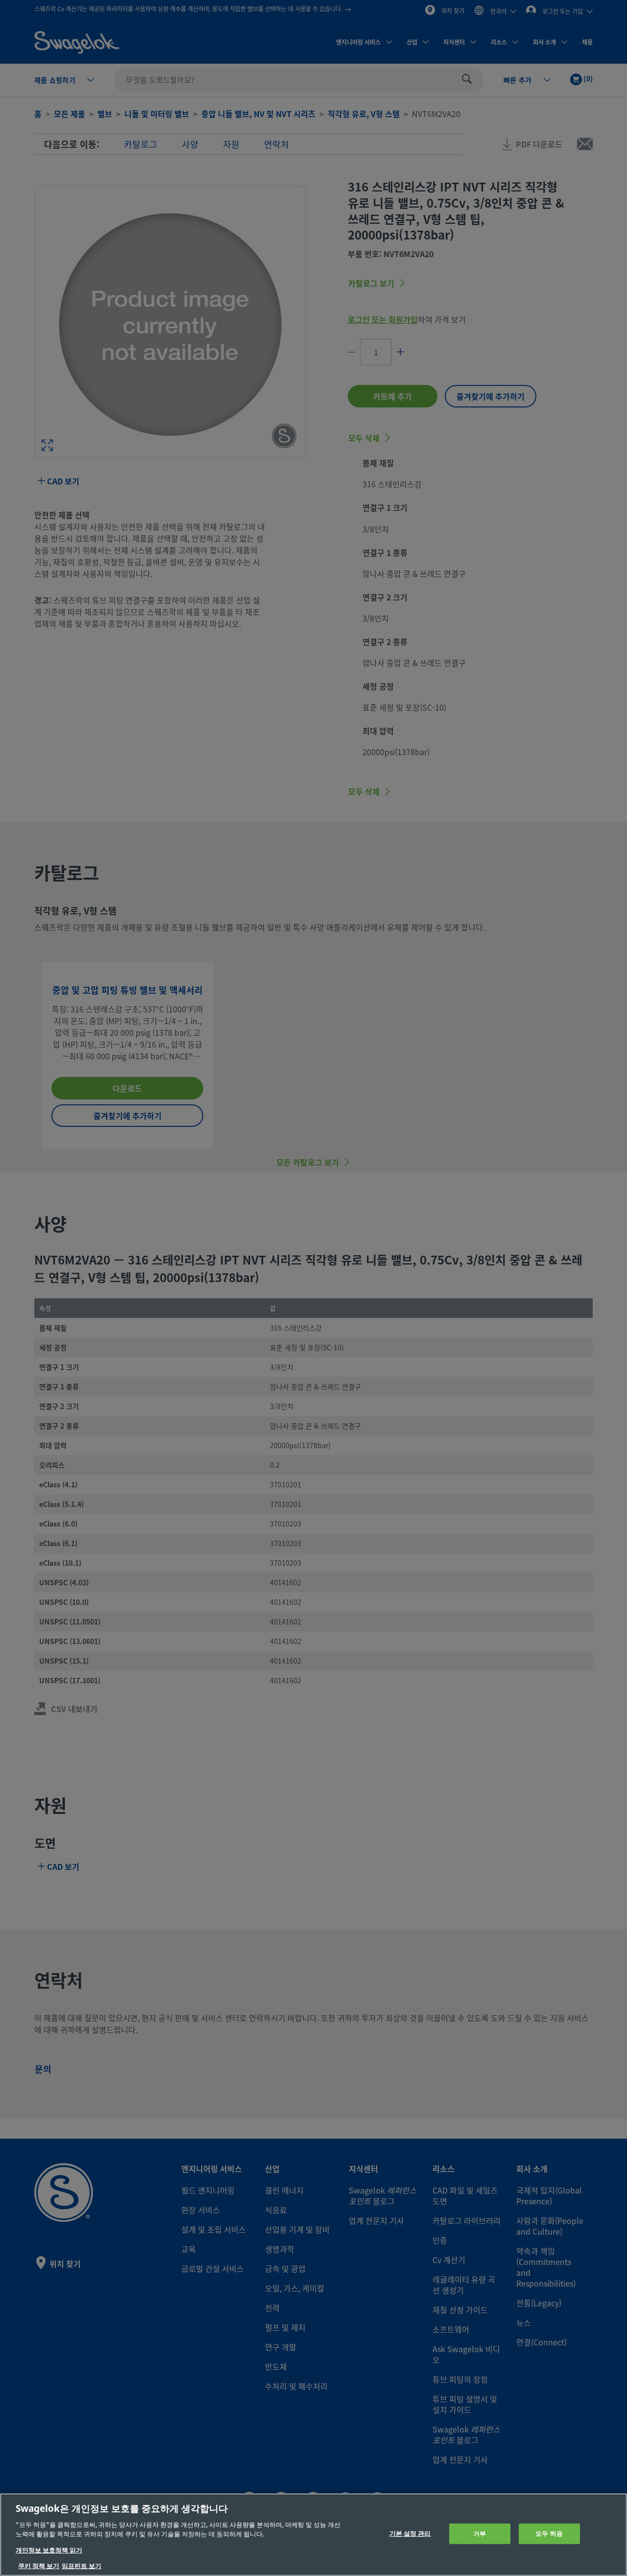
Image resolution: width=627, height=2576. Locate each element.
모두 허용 (549, 2534)
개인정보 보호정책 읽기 (49, 2550)
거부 (480, 2534)
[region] (313, 2535)
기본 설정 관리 (410, 2534)
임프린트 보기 (82, 2566)
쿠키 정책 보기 (39, 2566)
